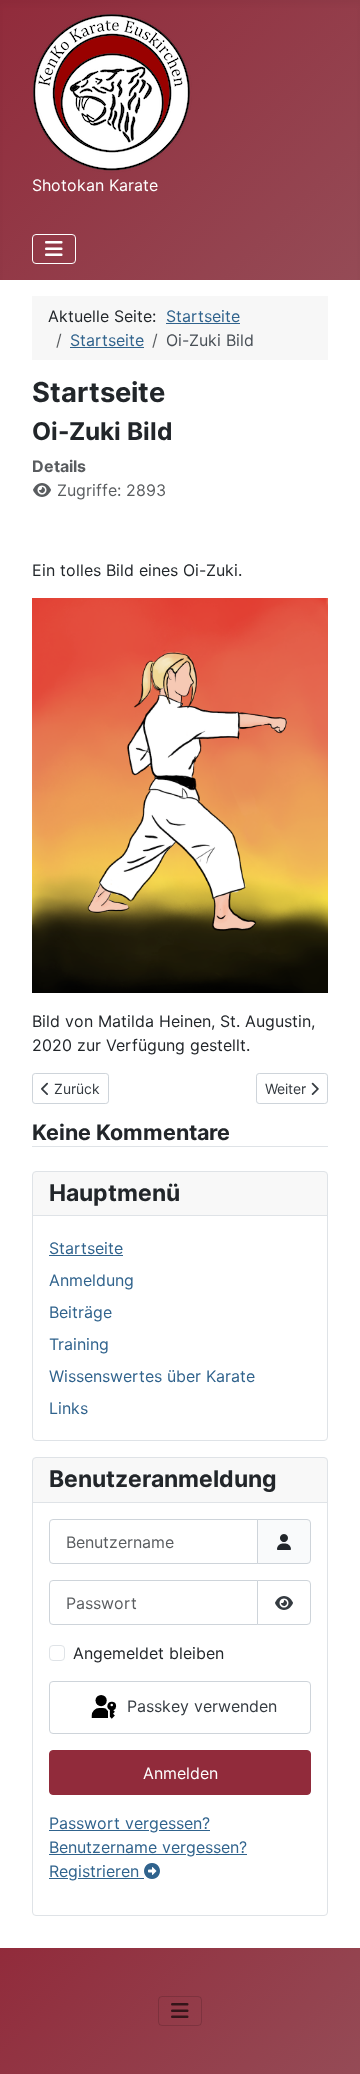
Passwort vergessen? (129, 1823)
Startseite (86, 1248)
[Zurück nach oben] (325, 2037)
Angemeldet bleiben (148, 1653)
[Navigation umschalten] (54, 249)
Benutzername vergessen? (148, 1847)
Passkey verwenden (199, 1706)
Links (68, 1408)
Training (79, 1344)
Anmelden (180, 1773)
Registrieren (96, 1871)
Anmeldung (91, 1280)
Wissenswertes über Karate (152, 1376)
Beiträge (80, 1312)
